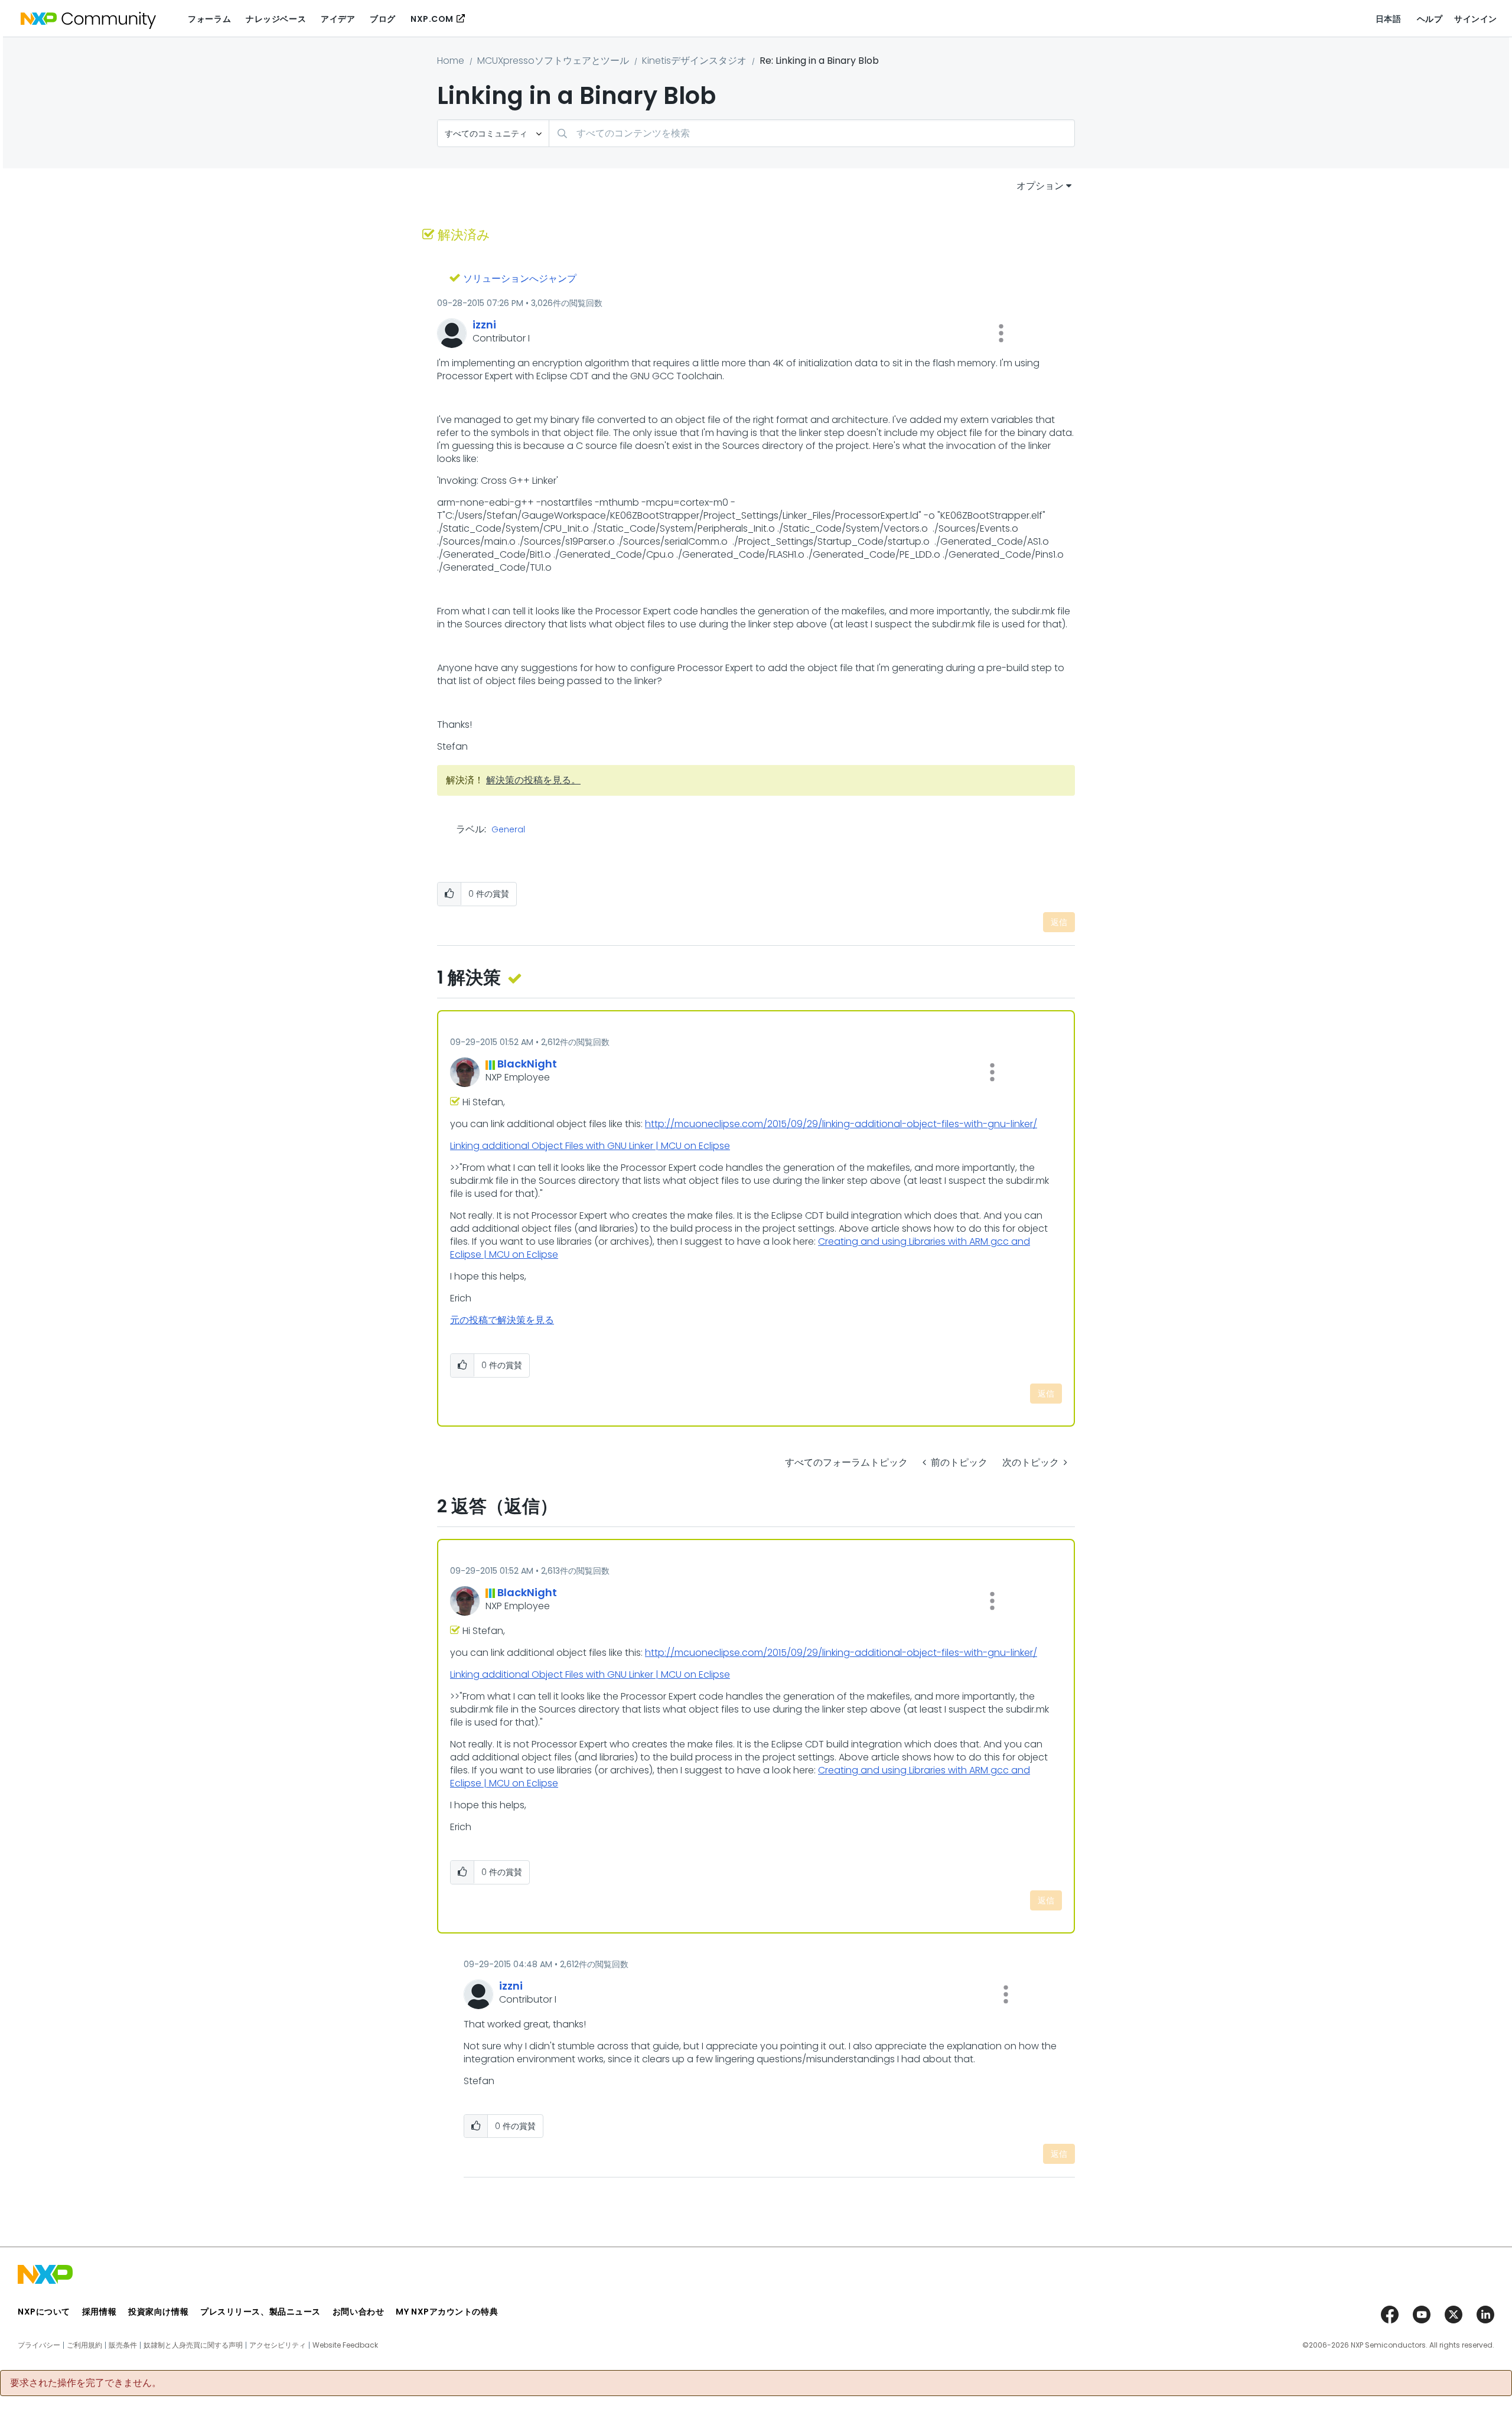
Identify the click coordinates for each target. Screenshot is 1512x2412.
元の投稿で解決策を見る (502, 1320)
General (508, 830)
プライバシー (39, 2345)
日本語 (1389, 19)
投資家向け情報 (158, 2312)
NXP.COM (432, 19)
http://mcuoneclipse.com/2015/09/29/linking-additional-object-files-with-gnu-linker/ (841, 1124)
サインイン (1476, 19)
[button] (1001, 333)
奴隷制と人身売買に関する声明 (193, 2345)
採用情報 (99, 2312)
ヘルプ (1430, 19)
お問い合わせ (358, 2312)
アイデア (338, 19)
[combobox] (812, 133)
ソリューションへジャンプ (520, 279)
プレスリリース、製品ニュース (260, 2312)
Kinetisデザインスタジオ (694, 61)
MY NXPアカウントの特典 (447, 2312)
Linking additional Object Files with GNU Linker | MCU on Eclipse (590, 1146)
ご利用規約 (84, 2345)
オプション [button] (1040, 186)
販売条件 (123, 2345)
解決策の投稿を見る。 (533, 780)
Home (451, 61)
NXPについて (44, 2312)
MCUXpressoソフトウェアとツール (553, 61)
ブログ (383, 19)
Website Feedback (345, 2345)
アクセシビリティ (278, 2345)
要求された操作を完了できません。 (86, 2383)
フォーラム (209, 19)
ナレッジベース (276, 19)
